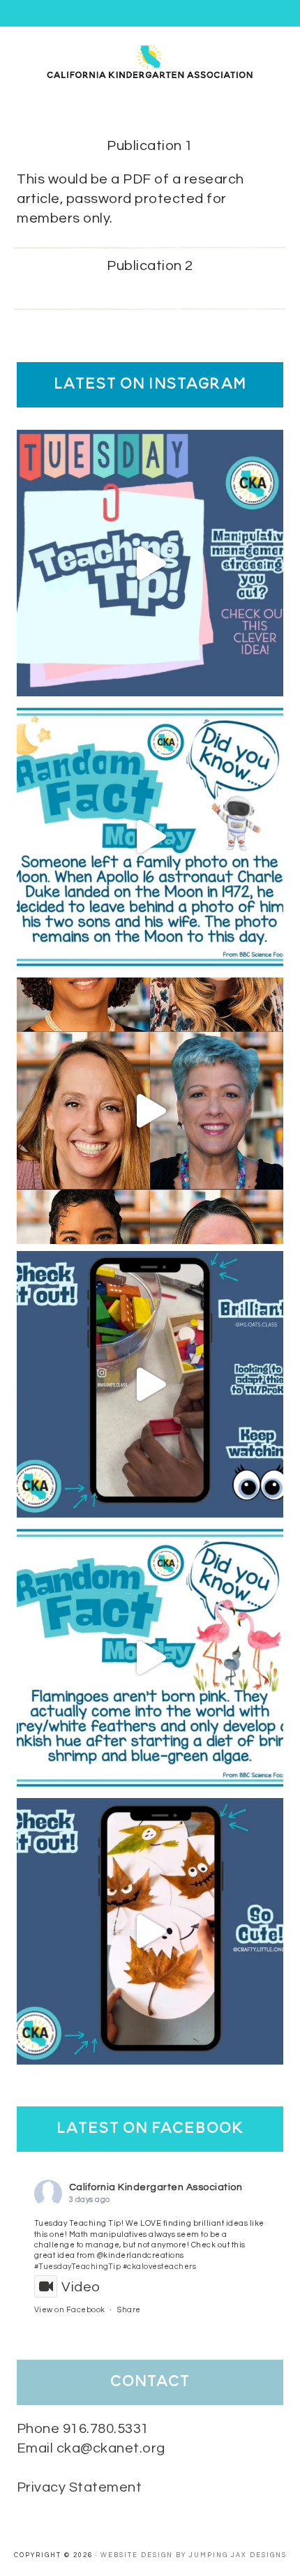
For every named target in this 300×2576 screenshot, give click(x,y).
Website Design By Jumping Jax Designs (194, 2555)
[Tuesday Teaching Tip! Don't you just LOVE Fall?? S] (150, 1931)
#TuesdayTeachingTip (78, 2267)
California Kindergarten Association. (150, 61)
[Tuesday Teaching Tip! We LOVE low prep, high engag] (150, 1384)
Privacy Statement (80, 2487)
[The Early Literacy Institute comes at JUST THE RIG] (150, 1111)
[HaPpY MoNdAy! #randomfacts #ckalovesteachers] (150, 837)
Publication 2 (150, 266)
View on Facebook (70, 2310)
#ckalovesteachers (160, 2267)
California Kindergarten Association (156, 2187)
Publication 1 (150, 146)
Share (129, 2310)
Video (81, 2287)
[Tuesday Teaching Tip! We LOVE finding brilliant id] (150, 563)
